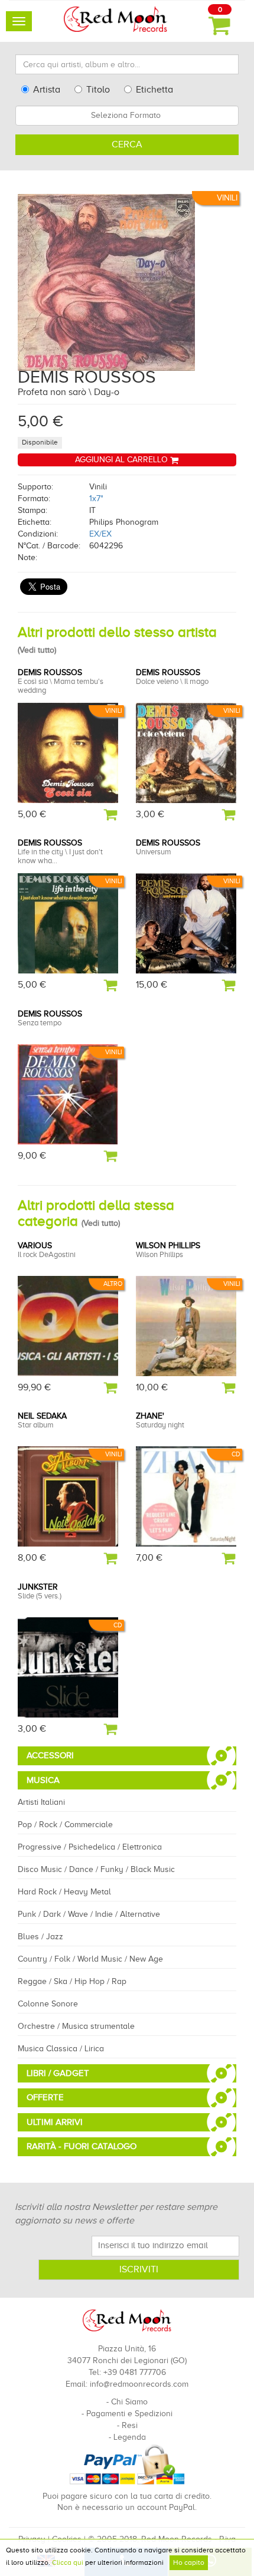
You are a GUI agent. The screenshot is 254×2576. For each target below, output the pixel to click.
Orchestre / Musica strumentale (76, 2026)
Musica (43, 1780)
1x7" (96, 499)
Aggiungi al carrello (123, 460)
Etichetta (154, 90)
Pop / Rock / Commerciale (65, 1825)
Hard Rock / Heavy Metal (64, 1892)
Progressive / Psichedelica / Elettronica (90, 1847)
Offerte (45, 2097)
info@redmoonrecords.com (139, 2384)
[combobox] (127, 116)
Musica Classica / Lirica (61, 2049)
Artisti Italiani (41, 1802)
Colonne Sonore (48, 2004)
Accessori (50, 1755)
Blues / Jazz (40, 1937)
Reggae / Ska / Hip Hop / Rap (72, 1981)
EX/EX (100, 534)
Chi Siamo (129, 2402)
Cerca (127, 144)
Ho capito (189, 2562)
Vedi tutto (37, 650)
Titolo (98, 90)
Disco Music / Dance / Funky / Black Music (96, 1869)
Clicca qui (68, 2562)
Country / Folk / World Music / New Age (90, 1959)
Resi (130, 2425)
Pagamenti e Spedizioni (129, 2414)
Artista (47, 90)
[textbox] (127, 116)
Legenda (130, 2437)
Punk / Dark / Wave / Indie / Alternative (89, 1914)
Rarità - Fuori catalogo (82, 2146)
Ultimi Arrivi (55, 2122)
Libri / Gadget (58, 2073)
